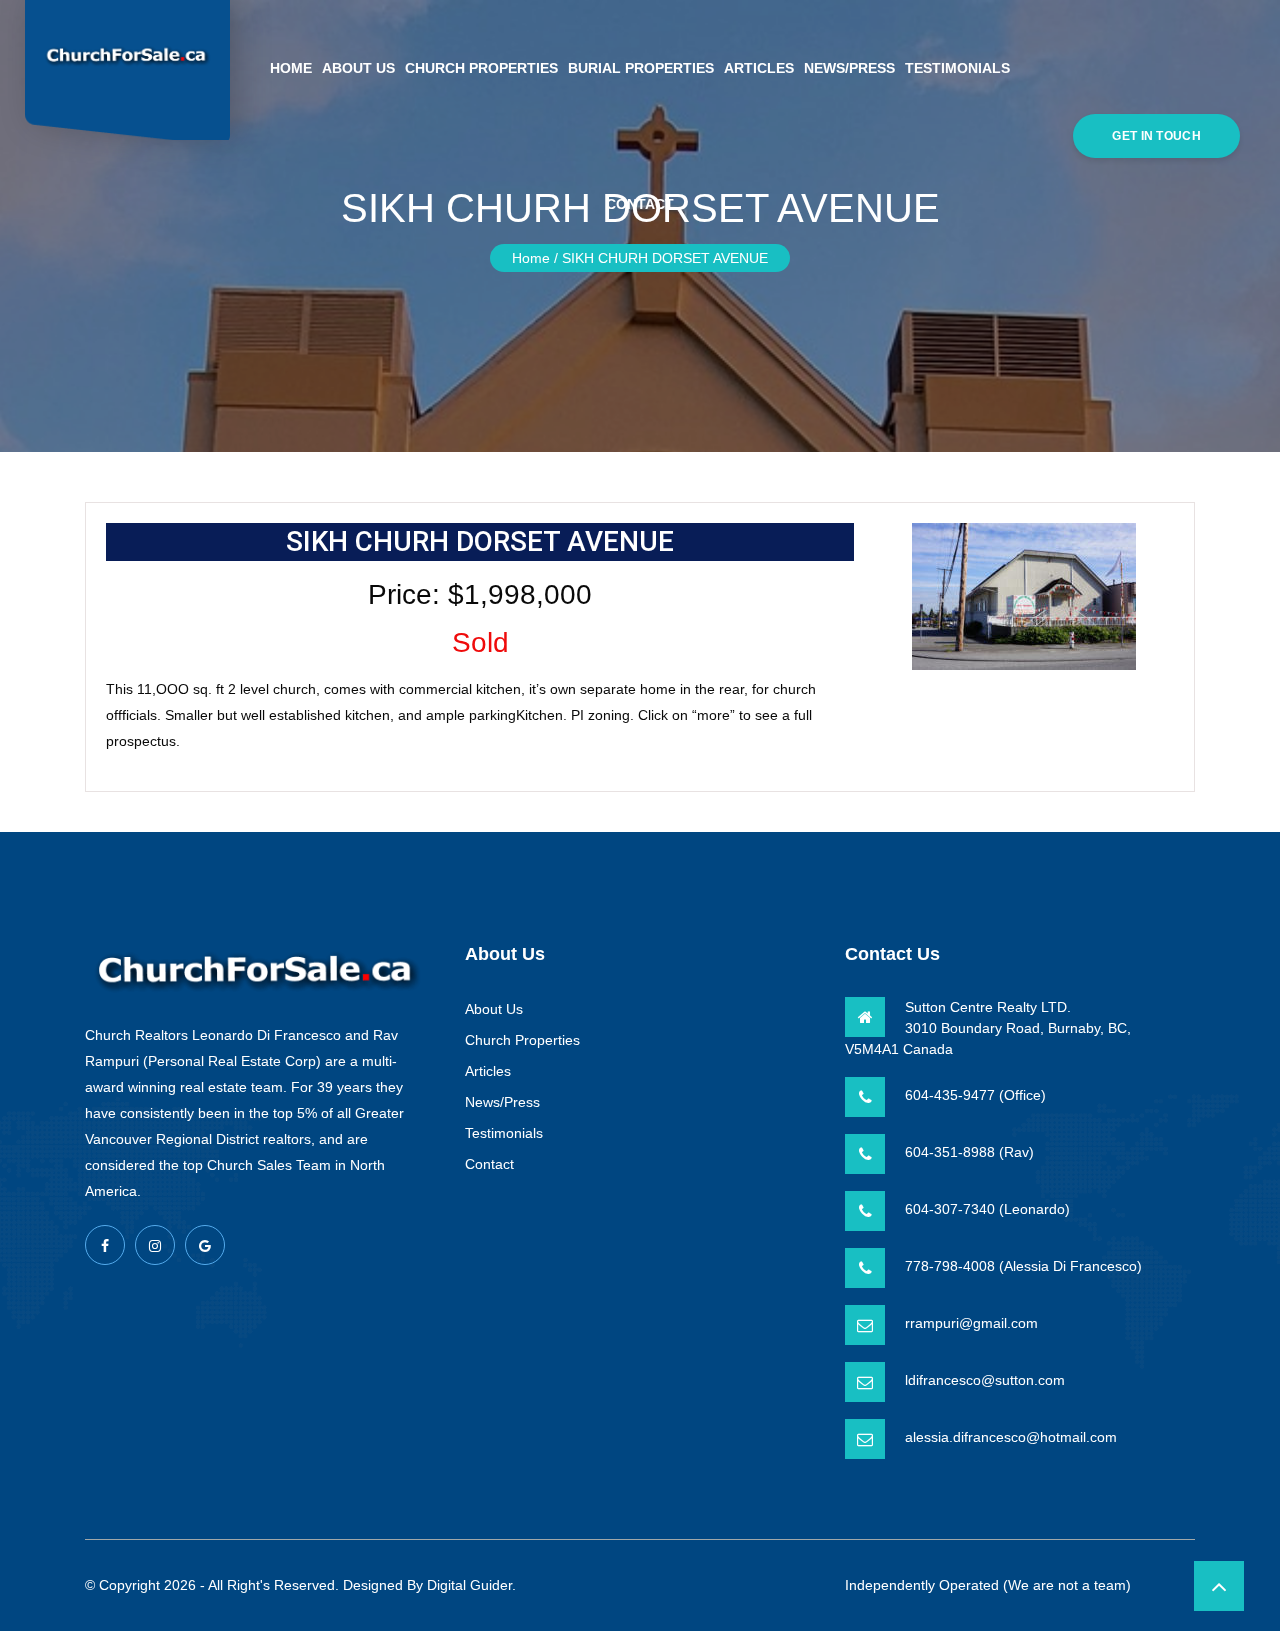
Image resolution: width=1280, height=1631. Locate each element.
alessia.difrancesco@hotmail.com (1011, 1437)
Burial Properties (641, 68)
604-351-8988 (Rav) (969, 1152)
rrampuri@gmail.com (971, 1323)
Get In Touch (1156, 136)
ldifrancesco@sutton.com (985, 1380)
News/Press (849, 68)
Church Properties (481, 68)
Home (291, 68)
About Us (358, 68)
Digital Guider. (471, 1585)
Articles (759, 68)
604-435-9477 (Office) (975, 1095)
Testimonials (957, 68)
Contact (640, 204)
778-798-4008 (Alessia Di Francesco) (1023, 1266)
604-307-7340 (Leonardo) (987, 1209)
